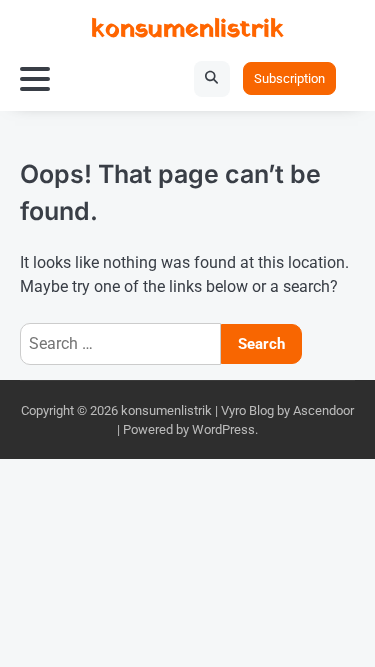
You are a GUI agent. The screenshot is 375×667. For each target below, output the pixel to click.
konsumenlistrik (187, 29)
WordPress (223, 429)
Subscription (289, 78)
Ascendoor (323, 410)
